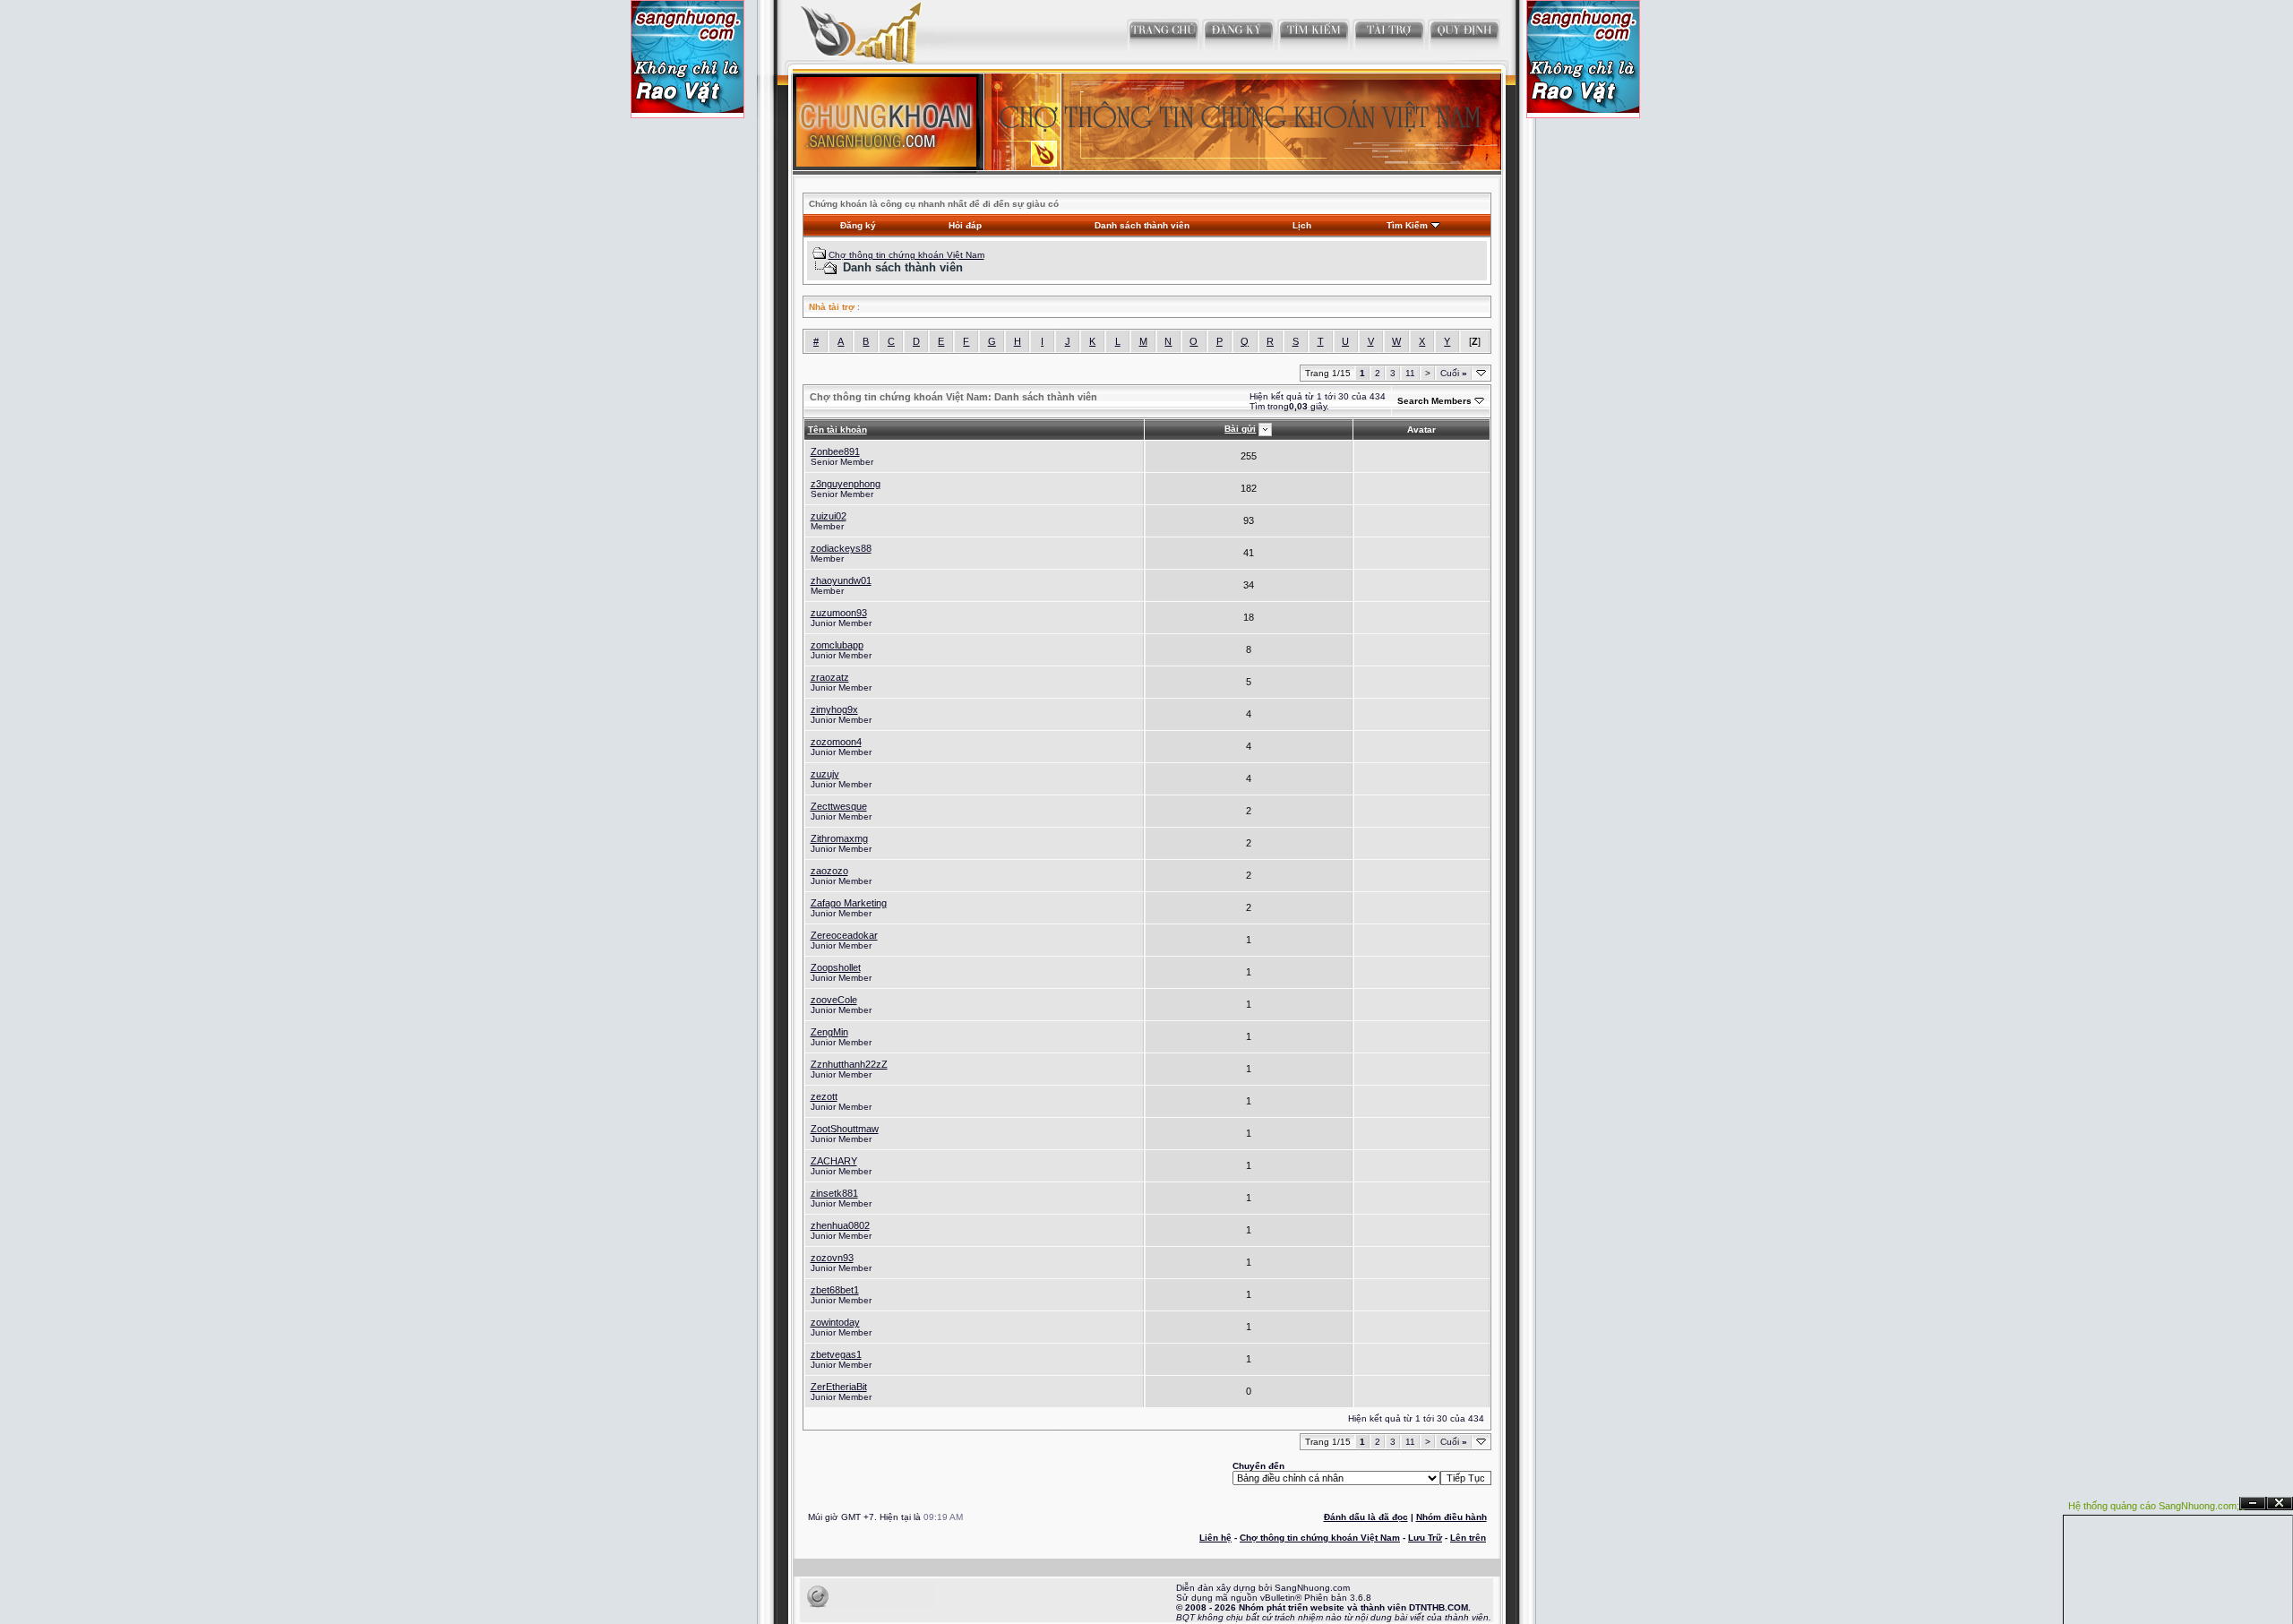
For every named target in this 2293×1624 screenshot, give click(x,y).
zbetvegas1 (836, 1354)
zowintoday (835, 1322)
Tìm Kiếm (1407, 225)
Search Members (1434, 401)
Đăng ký (858, 225)
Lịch (1302, 225)
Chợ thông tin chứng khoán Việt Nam (906, 255)
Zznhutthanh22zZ (849, 1064)
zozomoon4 (836, 742)
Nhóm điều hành (1451, 1517)
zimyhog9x (834, 709)
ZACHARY (834, 1161)
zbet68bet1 (835, 1290)
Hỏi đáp (965, 225)
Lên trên (1468, 1538)
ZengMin (829, 1032)
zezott (824, 1096)
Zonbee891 (835, 451)
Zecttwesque (839, 806)
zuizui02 (829, 516)
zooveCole (834, 1000)
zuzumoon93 (839, 613)
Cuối (1454, 373)
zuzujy (825, 774)
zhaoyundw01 (841, 580)
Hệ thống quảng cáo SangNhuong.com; (2154, 1506)
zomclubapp (837, 645)
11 (1410, 373)
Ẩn (2253, 1504)
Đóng (2280, 1504)
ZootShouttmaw (845, 1129)
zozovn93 (832, 1258)
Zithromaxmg (839, 838)
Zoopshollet (836, 967)
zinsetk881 (834, 1193)
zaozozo (829, 871)
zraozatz (830, 677)
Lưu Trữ (1425, 1538)
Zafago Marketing (849, 903)
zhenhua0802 (840, 1225)
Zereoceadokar (844, 935)
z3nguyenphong (846, 484)
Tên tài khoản (837, 430)
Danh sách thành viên (1142, 225)
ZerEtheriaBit (839, 1387)
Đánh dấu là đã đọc (1366, 1517)
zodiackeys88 (841, 548)
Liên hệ (1215, 1538)
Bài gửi (1240, 429)
